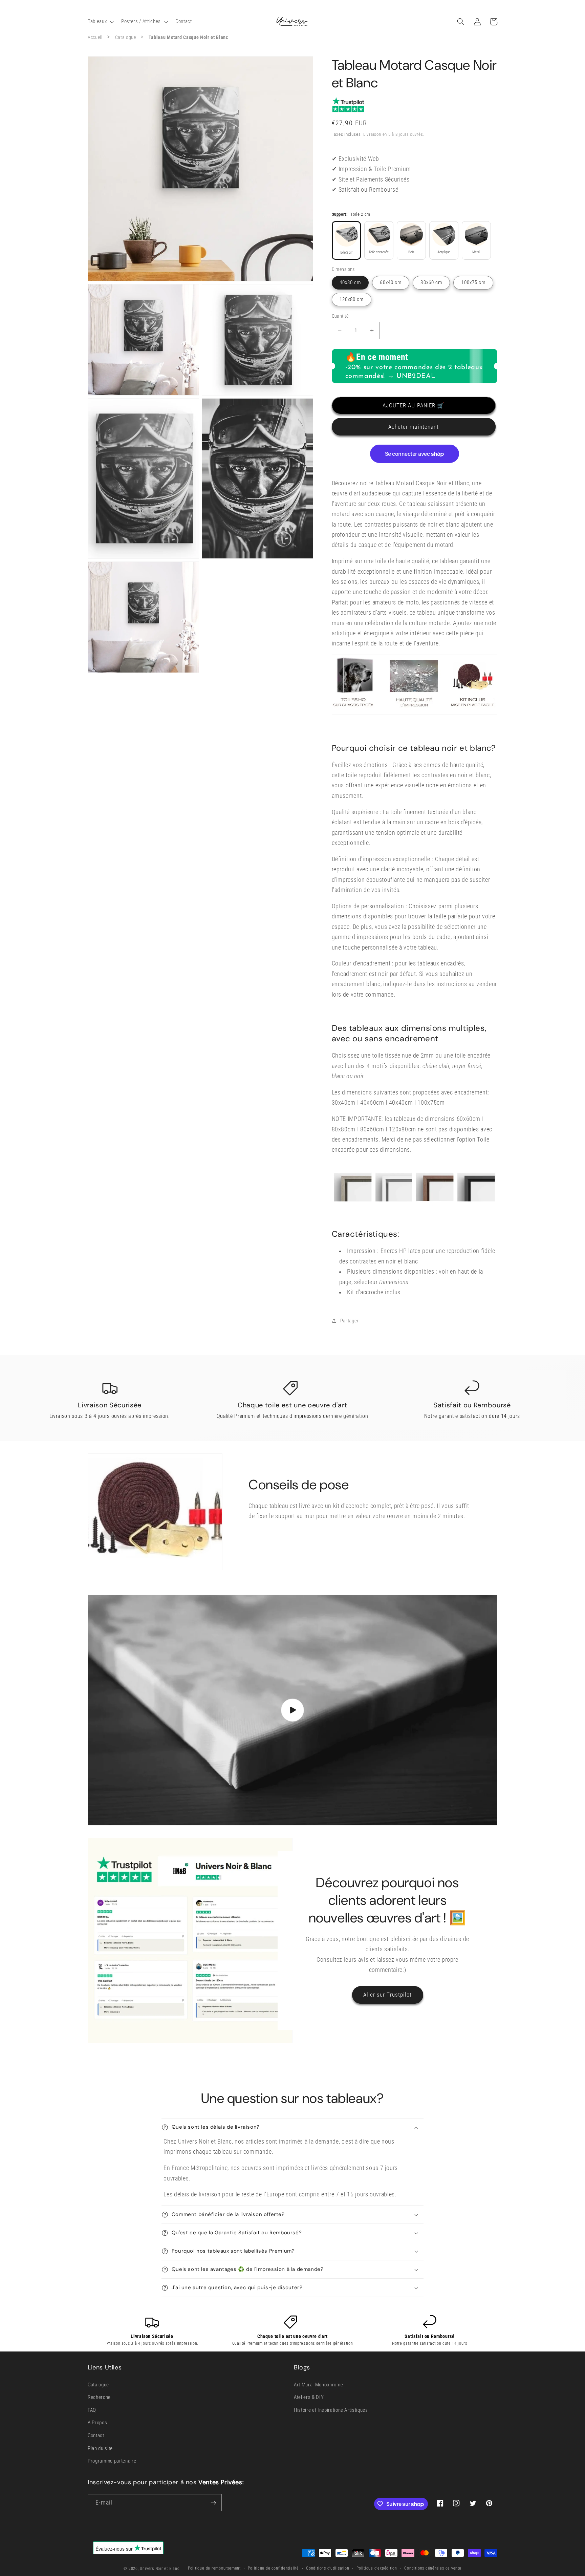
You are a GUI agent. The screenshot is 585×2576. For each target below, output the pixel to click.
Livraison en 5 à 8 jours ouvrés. (394, 134)
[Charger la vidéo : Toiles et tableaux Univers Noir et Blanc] (292, 1710)
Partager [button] (350, 1321)
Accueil (95, 37)
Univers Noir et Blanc (159, 2569)
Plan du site (100, 2448)
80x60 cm (431, 282)
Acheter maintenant (414, 427)
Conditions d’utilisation (328, 2568)
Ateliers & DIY (309, 2397)
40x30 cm (350, 282)
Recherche (99, 2397)
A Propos (97, 2423)
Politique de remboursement (214, 2568)
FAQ (92, 2410)
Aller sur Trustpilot (388, 1995)
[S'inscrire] (213, 2503)
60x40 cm (391, 282)
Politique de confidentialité (273, 2568)
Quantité (340, 316)
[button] (100, 22)
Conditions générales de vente (433, 2568)
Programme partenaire (112, 2461)
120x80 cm (352, 299)
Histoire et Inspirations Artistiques (331, 2410)
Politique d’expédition (377, 2568)
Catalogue (126, 37)
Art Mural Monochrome (318, 2385)
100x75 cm (473, 282)
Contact (96, 2435)
